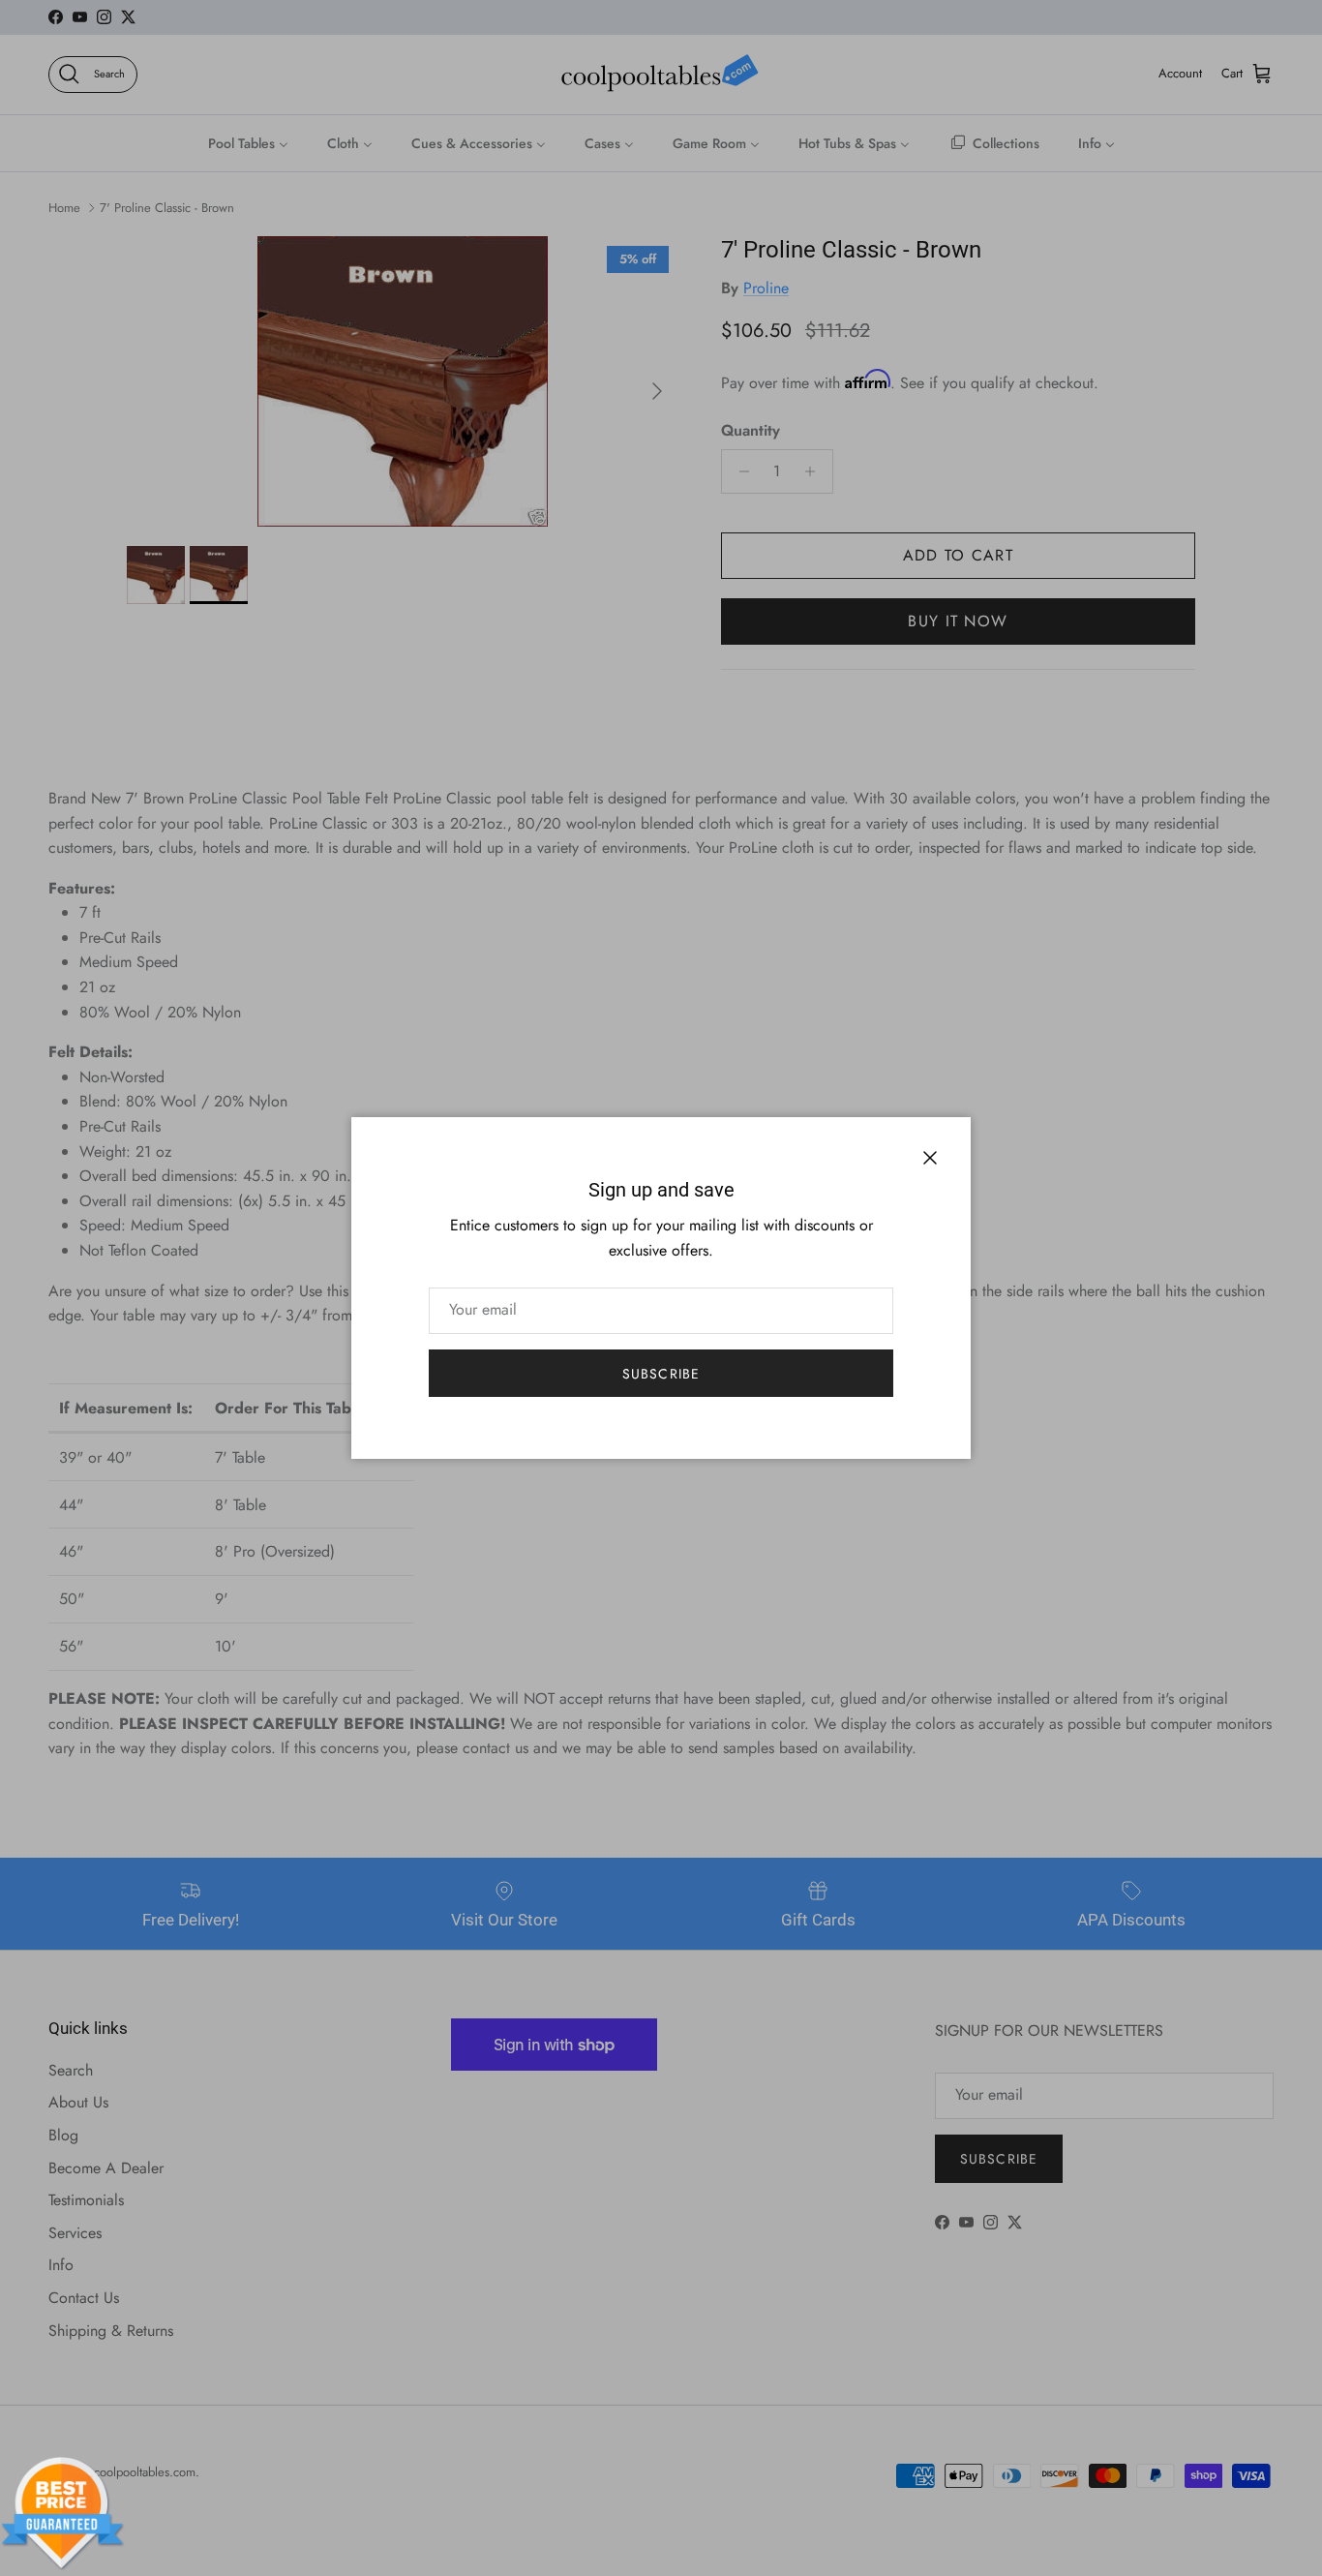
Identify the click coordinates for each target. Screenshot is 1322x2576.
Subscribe (661, 1374)
